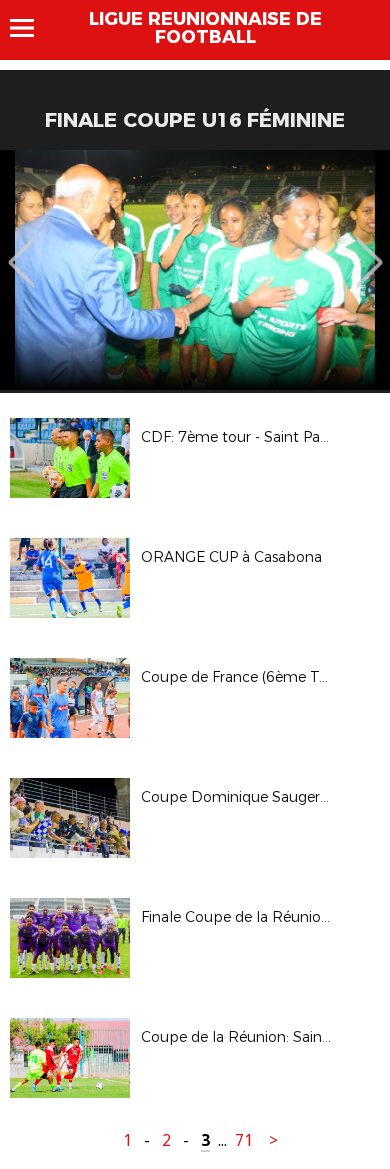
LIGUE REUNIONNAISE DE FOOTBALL (205, 28)
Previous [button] (21, 248)
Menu (31, 28)
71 (244, 1140)
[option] (195, 270)
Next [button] (369, 248)
